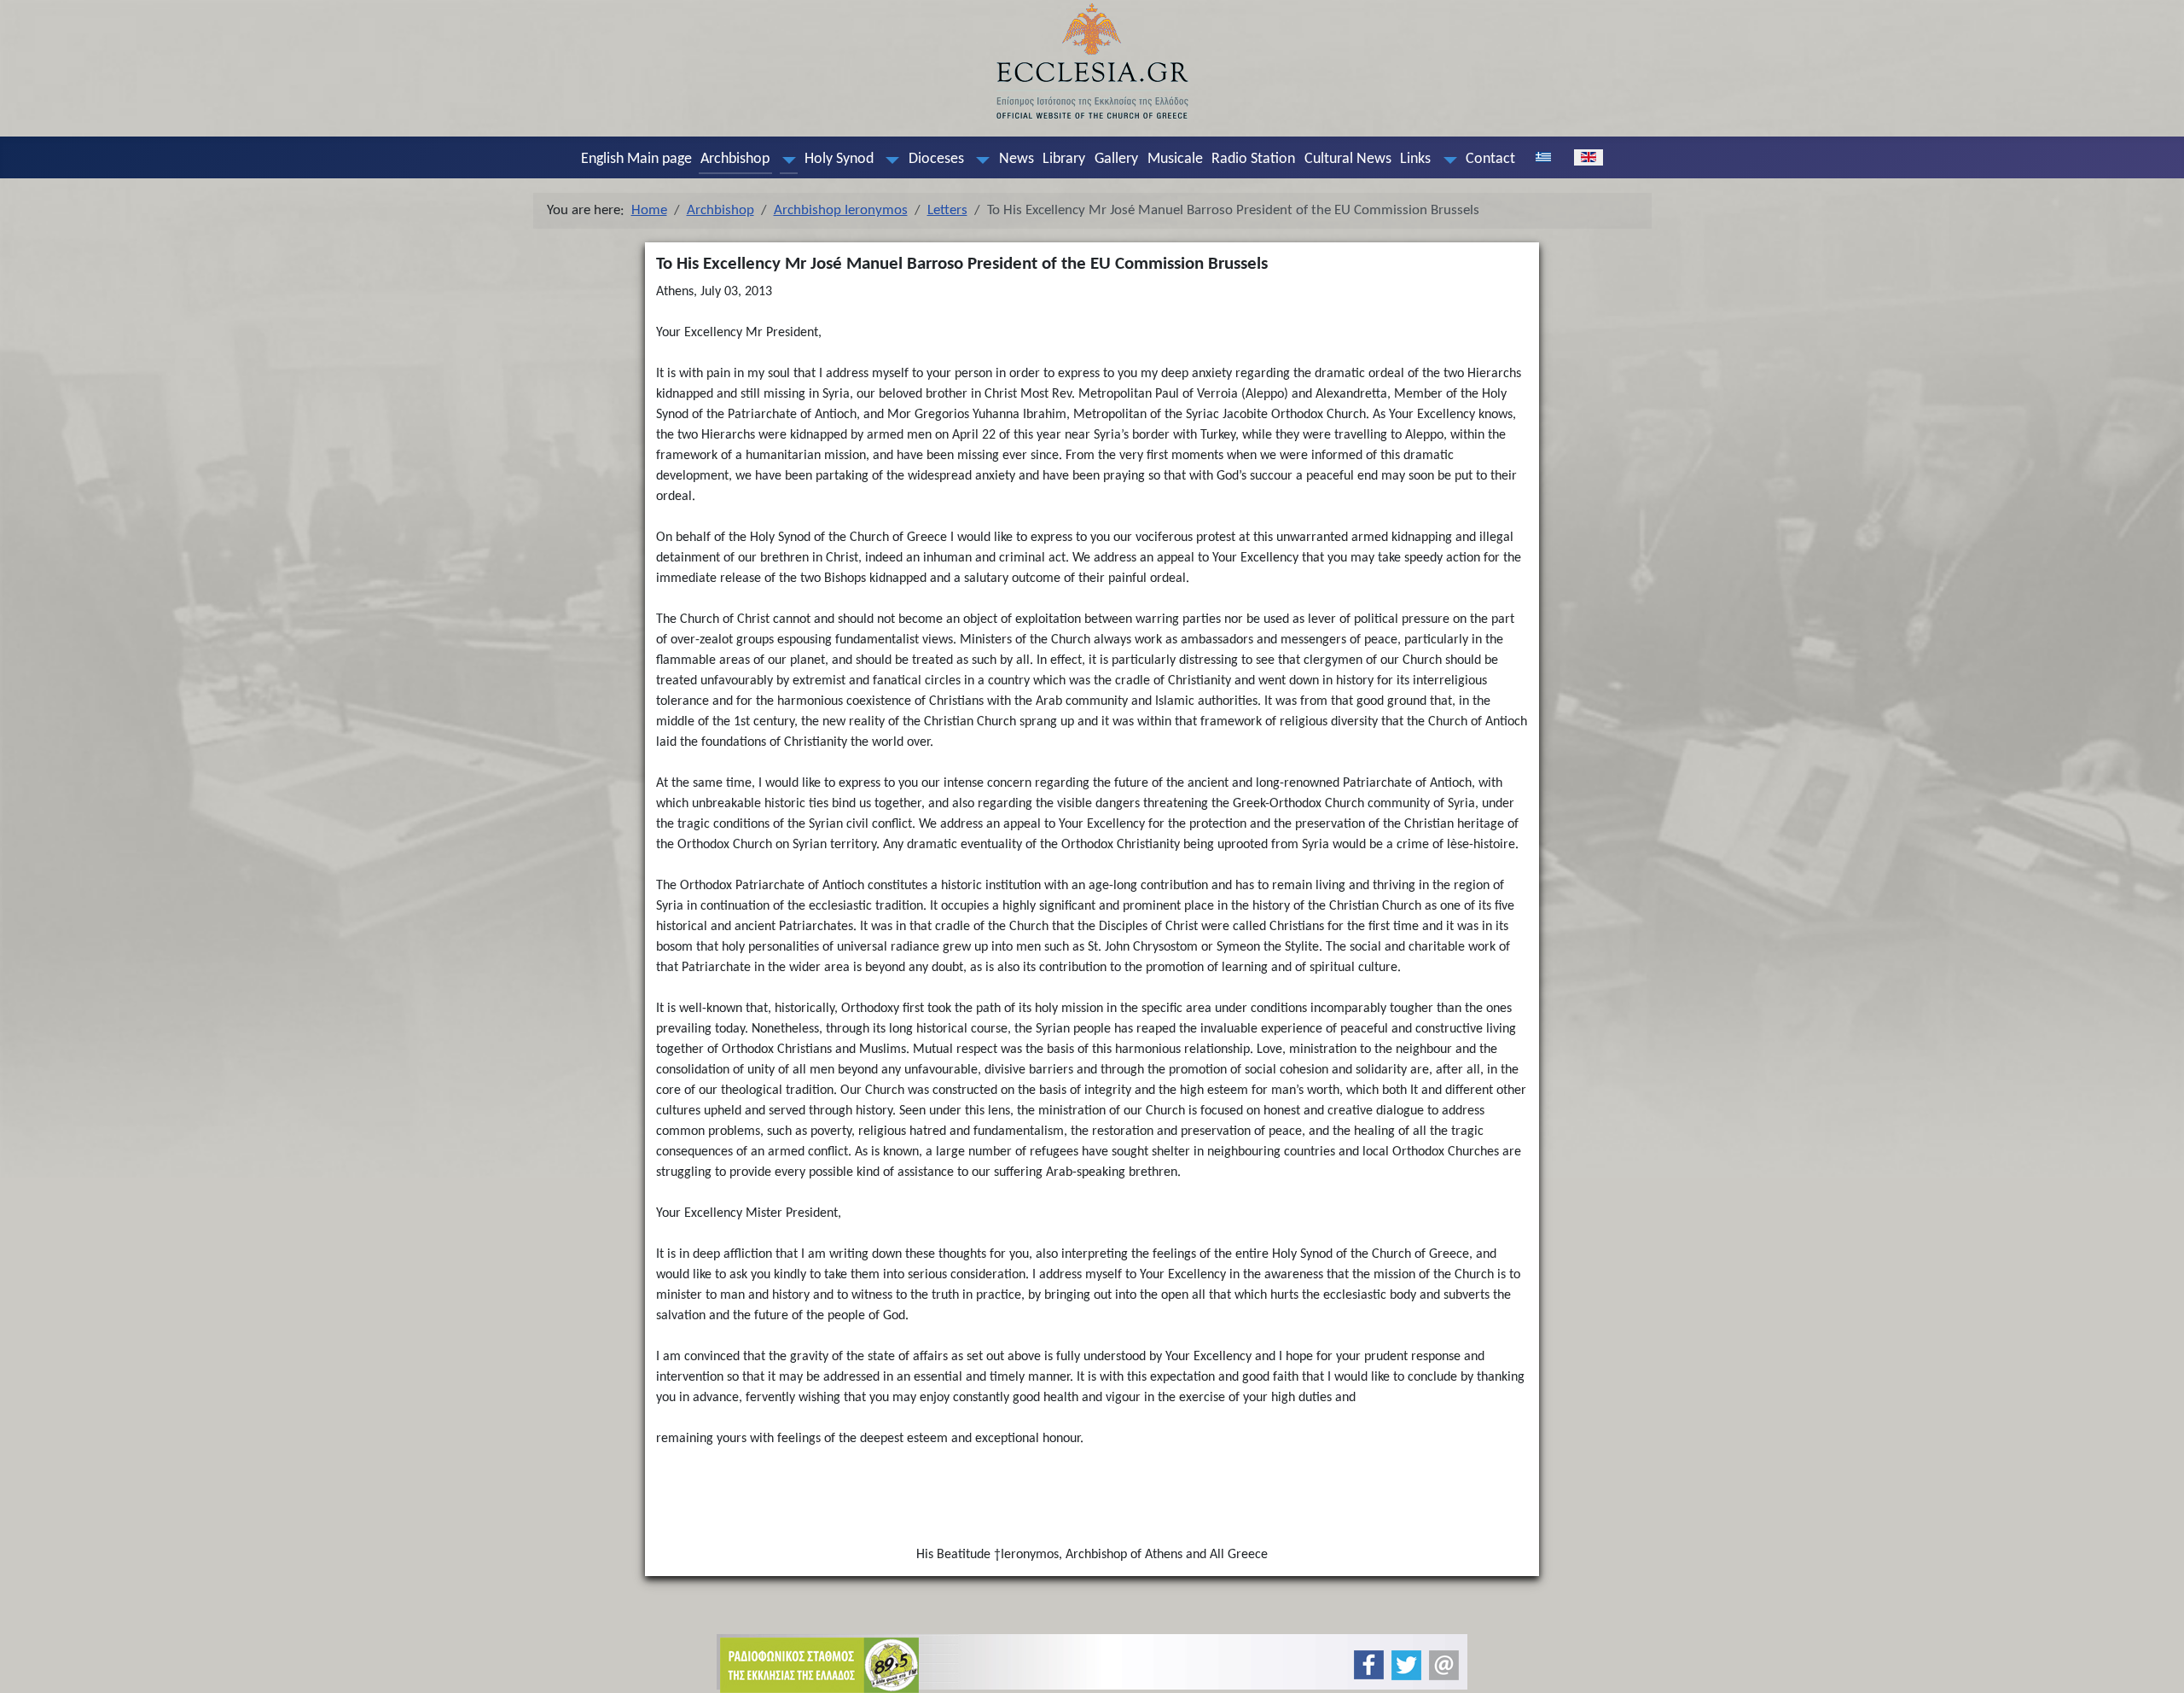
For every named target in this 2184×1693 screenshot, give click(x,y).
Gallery (1116, 159)
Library (1064, 159)
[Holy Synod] (889, 160)
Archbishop (735, 159)
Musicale (1175, 159)
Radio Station (1253, 159)
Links (1415, 159)
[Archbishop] (785, 160)
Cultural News (1348, 159)
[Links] (1446, 160)
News (1016, 159)
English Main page (636, 159)
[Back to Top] (2157, 1665)
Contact (1490, 159)
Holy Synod (839, 159)
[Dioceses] (979, 160)
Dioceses (936, 159)
